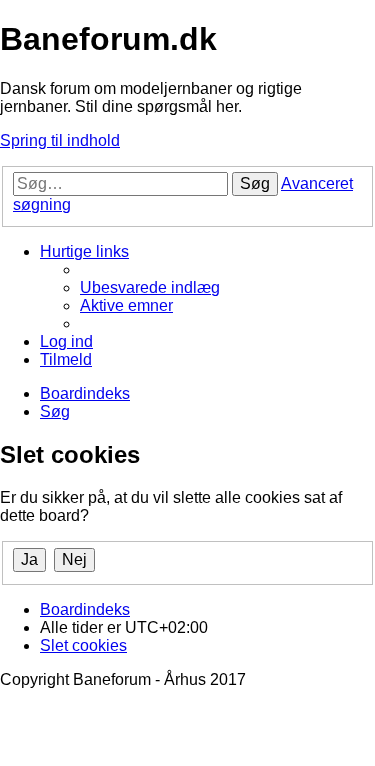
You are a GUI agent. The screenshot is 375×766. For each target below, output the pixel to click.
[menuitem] (150, 287)
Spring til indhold (60, 140)
